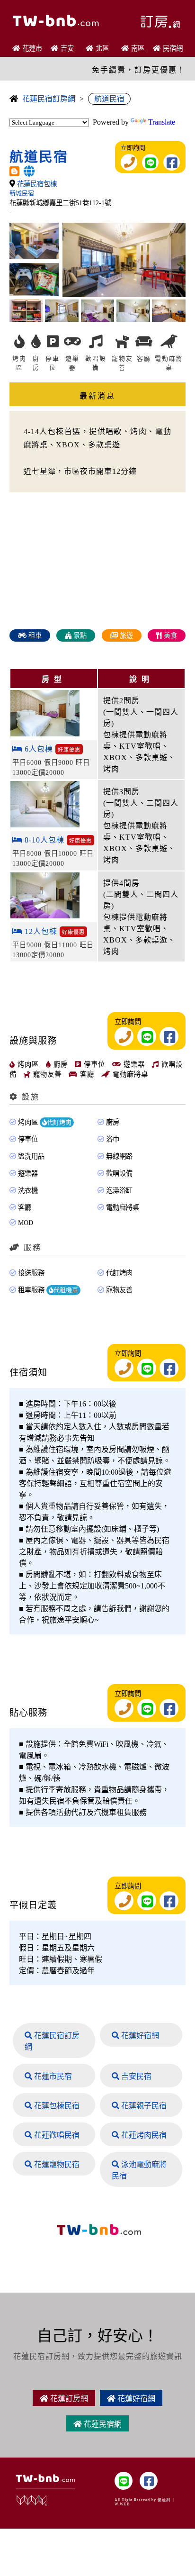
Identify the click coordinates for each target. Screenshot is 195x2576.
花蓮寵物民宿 (56, 2164)
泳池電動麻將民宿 (139, 2170)
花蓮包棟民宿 (56, 2106)
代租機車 (66, 1290)
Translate (162, 122)
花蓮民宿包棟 (37, 184)
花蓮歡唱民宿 (56, 2135)
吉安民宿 (135, 2076)
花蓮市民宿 (52, 2076)
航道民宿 (109, 99)
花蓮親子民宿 (143, 2106)
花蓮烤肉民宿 (143, 2135)
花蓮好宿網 (139, 2036)
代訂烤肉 (59, 1122)
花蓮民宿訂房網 (49, 99)
